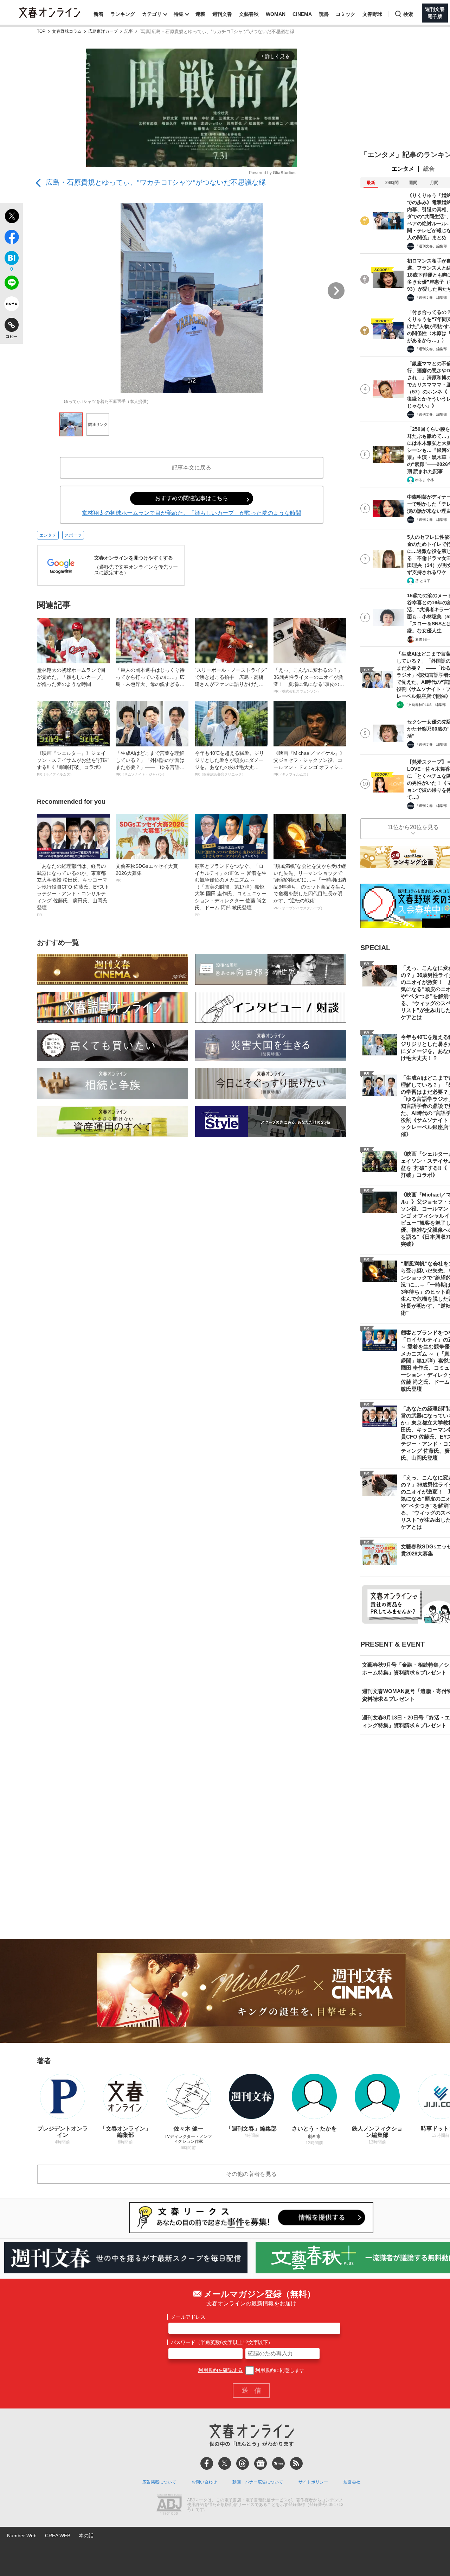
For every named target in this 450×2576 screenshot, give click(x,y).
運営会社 (352, 2482)
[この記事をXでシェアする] (11, 217)
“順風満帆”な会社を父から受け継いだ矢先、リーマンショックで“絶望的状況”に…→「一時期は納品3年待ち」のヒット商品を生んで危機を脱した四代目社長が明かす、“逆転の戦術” (310, 887)
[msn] (278, 2463)
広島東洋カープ (103, 31)
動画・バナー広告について (258, 2482)
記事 (129, 31)
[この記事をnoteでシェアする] (11, 305)
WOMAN (276, 14)
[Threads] (243, 2463)
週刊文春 (222, 14)
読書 (324, 14)
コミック (346, 14)
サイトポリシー (313, 2482)
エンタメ (48, 535)
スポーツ (73, 535)
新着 (98, 14)
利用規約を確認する (220, 2370)
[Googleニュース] (261, 2463)
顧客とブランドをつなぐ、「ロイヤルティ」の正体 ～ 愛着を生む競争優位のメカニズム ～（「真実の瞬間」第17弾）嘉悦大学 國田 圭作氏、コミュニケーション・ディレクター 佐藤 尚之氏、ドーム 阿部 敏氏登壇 (231, 890)
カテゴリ (152, 14)
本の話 (86, 2536)
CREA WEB (58, 2536)
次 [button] (336, 291)
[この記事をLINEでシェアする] (11, 284)
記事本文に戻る (192, 468)
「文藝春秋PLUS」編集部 (425, 705)
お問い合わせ (204, 2482)
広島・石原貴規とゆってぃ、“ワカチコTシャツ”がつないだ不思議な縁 (156, 182)
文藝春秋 (249, 14)
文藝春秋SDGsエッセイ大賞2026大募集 (147, 873)
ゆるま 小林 (425, 480)
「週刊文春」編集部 (431, 246)
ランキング (123, 14)
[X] (225, 2463)
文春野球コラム (67, 31)
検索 (408, 14)
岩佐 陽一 (423, 639)
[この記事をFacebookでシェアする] (11, 238)
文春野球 (372, 14)
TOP (41, 31)
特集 (179, 14)
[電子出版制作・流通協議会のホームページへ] (169, 2505)
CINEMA (302, 14)
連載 (200, 14)
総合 (429, 169)
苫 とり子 (423, 581)
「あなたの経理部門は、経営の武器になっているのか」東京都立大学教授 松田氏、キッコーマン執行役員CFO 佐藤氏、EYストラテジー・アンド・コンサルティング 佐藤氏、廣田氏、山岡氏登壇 (73, 890)
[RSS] (296, 2463)
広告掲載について (159, 2482)
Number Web (22, 2536)
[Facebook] (207, 2463)
